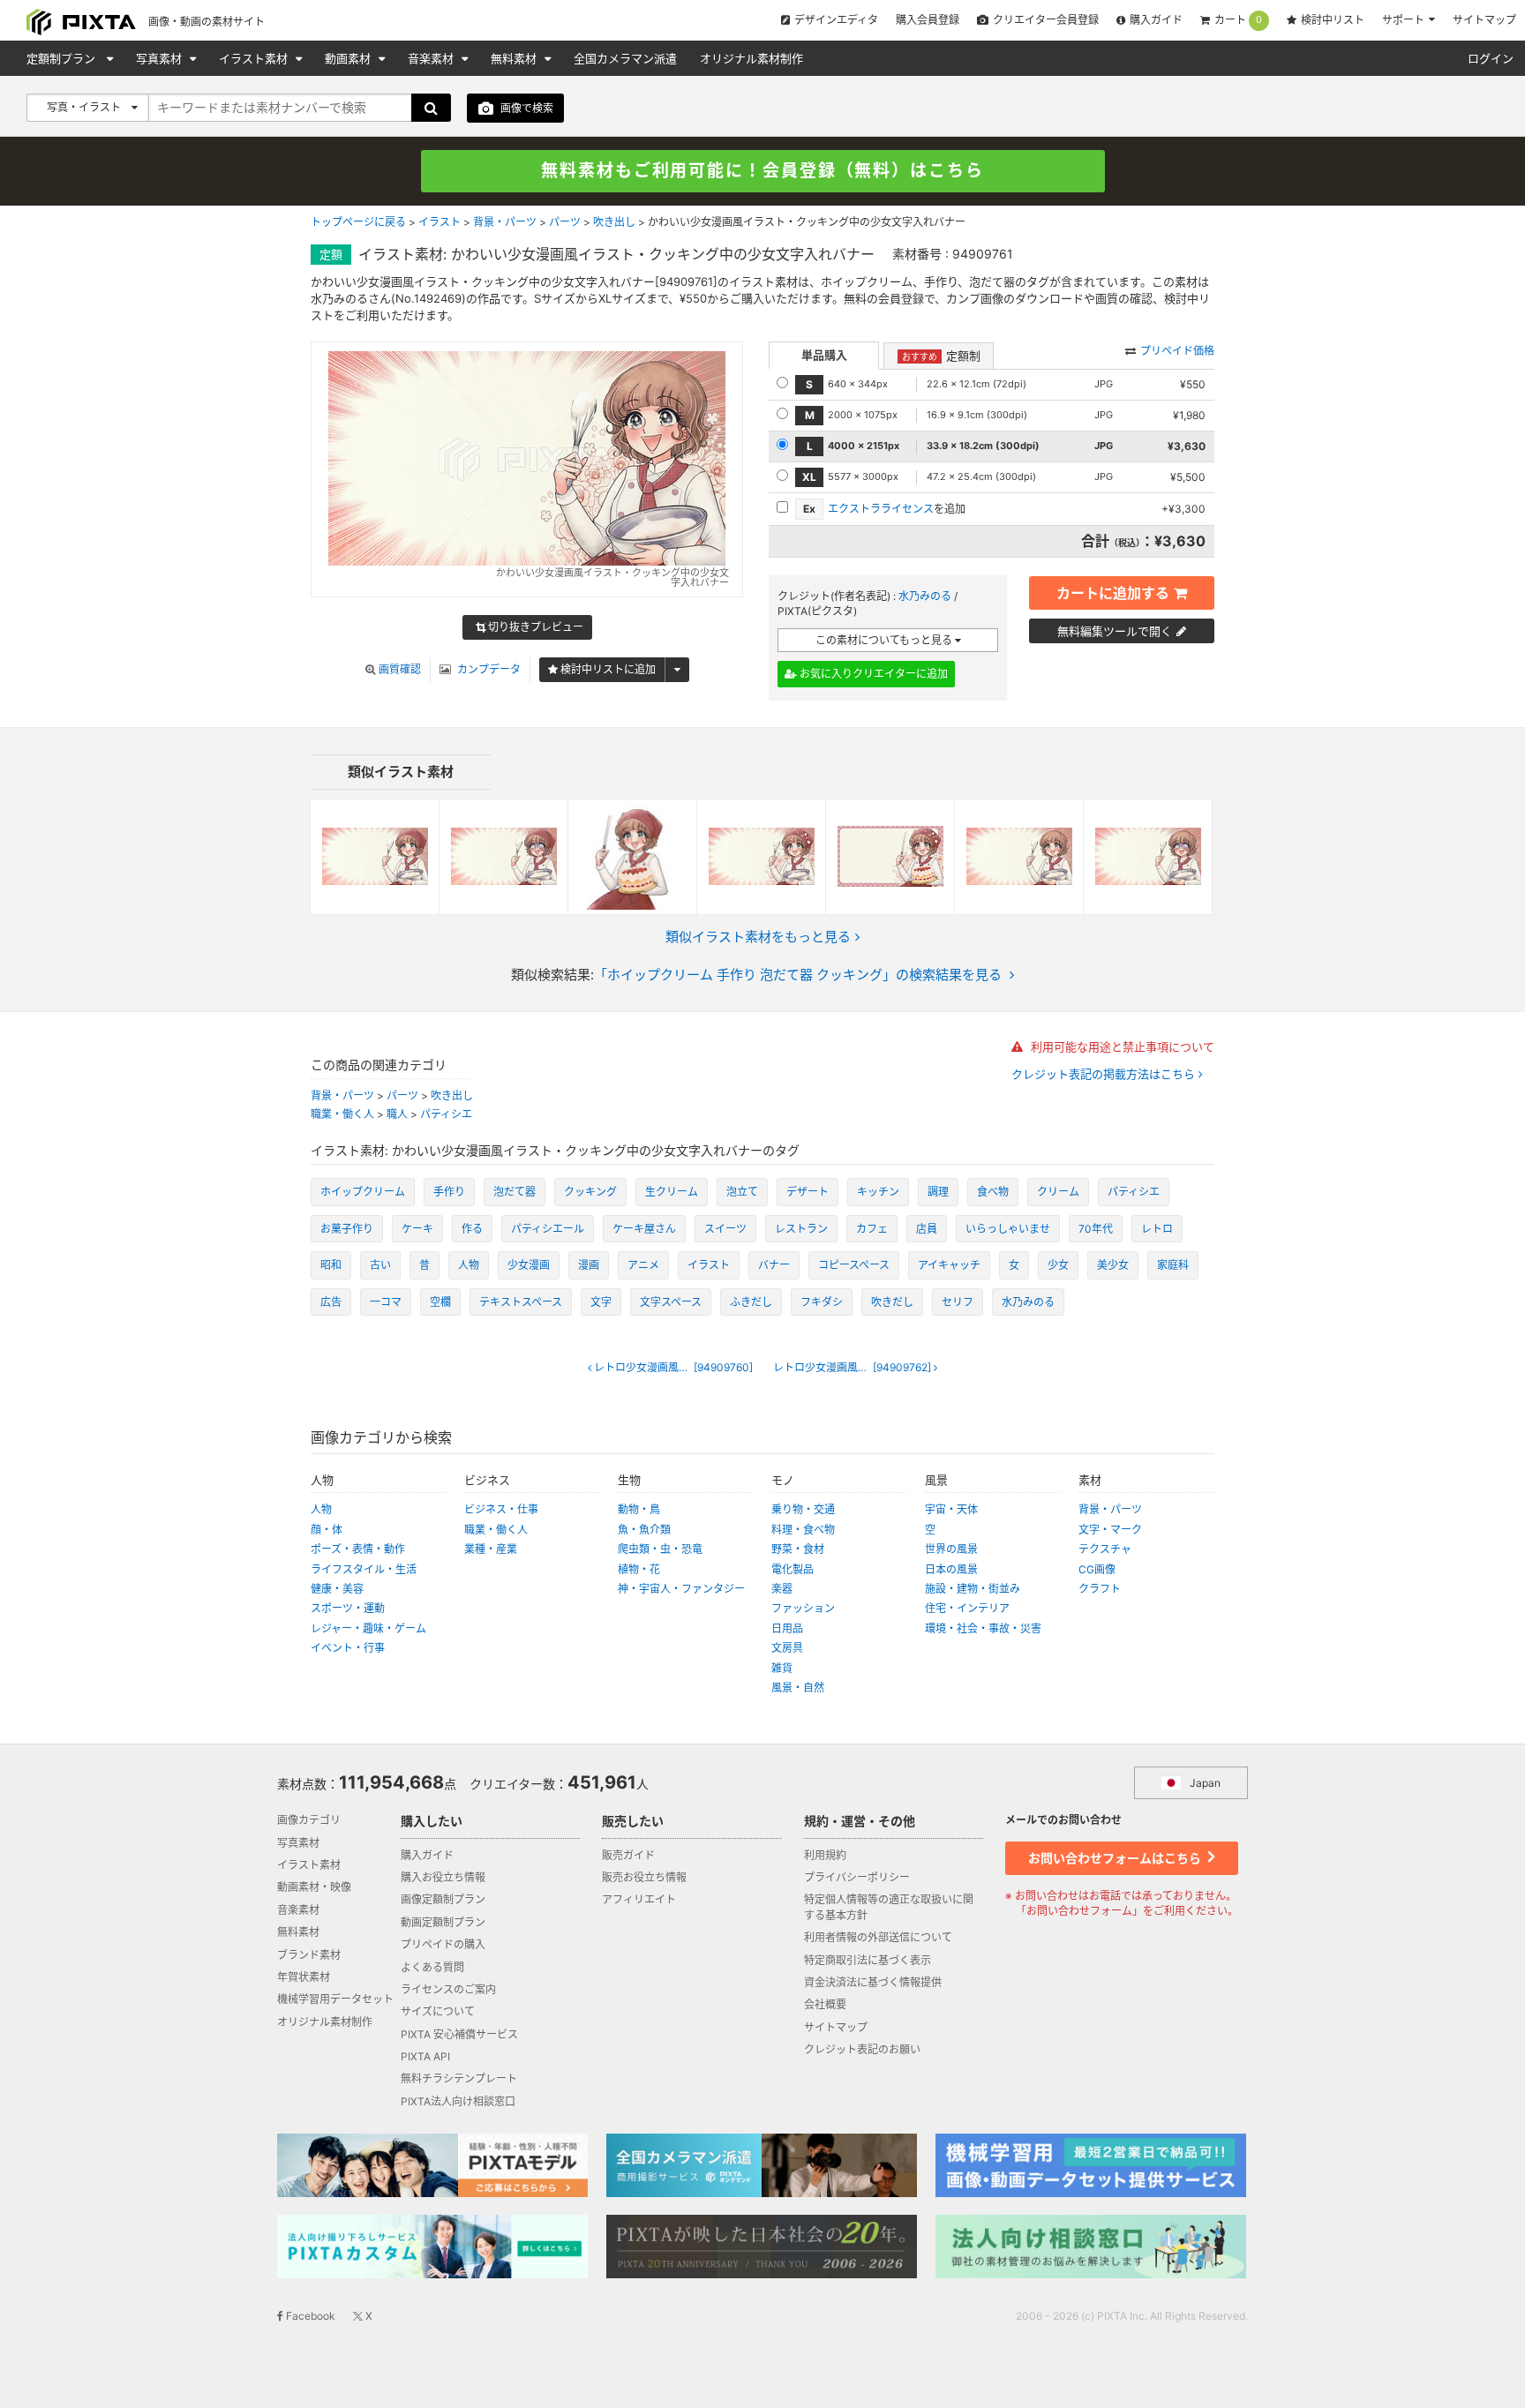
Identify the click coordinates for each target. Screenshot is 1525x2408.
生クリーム (672, 1192)
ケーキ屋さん (644, 1229)
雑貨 (782, 1668)
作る (472, 1229)
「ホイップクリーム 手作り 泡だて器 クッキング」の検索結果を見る (798, 975)
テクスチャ (1105, 1549)
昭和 (331, 1265)
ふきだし (751, 1302)
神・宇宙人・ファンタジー (681, 1589)
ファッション (803, 1608)
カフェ (872, 1229)
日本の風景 (951, 1569)
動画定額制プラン (443, 1922)
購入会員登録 (928, 20)
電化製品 (793, 1569)
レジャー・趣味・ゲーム (368, 1628)
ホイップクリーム (363, 1192)
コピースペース (854, 1265)
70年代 (1096, 1229)
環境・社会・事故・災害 (983, 1628)
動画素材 (349, 58)
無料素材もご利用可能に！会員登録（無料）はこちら (762, 171)
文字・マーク (1110, 1530)
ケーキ (417, 1229)
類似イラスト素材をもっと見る (758, 937)
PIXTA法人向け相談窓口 (458, 2101)
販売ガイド (628, 1855)
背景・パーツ (505, 222)
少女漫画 (529, 1265)
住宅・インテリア (967, 1608)
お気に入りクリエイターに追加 (872, 674)
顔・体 (327, 1530)
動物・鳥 (639, 1509)
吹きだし (892, 1302)
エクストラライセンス (881, 509)
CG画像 (1097, 1569)
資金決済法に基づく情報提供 (873, 1982)
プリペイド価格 (1177, 351)
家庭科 (1173, 1265)
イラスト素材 (255, 58)
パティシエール (548, 1229)
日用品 (787, 1628)
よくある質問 (432, 1967)
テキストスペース (521, 1302)
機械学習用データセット (335, 1999)
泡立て (742, 1192)
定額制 (941, 356)
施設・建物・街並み (973, 1589)
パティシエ (446, 1114)
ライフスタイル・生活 (364, 1569)
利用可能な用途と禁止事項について (1121, 1046)
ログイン (1491, 58)
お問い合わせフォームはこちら (1116, 1858)
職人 (397, 1114)
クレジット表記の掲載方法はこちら (1105, 1074)
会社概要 (825, 2004)
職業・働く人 (342, 1114)
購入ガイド (1156, 20)
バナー (774, 1265)
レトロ (1157, 1229)
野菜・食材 (798, 1549)
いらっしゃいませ (1008, 1229)
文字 (601, 1302)
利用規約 (825, 1855)
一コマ (386, 1302)
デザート (808, 1192)
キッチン (878, 1192)
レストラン (801, 1229)
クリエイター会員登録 (1046, 20)
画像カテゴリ (309, 1820)
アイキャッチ (949, 1265)
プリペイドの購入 (443, 1944)
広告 (331, 1302)
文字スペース (671, 1302)
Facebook (309, 2316)
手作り (449, 1192)
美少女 (1113, 1265)
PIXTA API (425, 2056)
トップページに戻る (358, 222)
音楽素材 (432, 58)
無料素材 (515, 58)
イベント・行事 (348, 1648)
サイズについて (438, 2011)
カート (1238, 20)
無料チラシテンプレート (459, 2078)
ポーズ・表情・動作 (358, 1549)
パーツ (565, 222)
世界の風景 (951, 1549)
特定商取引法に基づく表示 (868, 1960)
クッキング (590, 1192)
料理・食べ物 (803, 1530)
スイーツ (725, 1229)
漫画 (589, 1265)
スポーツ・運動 (348, 1608)
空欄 (440, 1302)
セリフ (958, 1302)
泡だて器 (515, 1192)
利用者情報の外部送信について (878, 1937)
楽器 (782, 1589)
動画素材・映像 (314, 1887)
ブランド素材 (309, 1955)
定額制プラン (63, 58)
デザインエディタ (836, 20)
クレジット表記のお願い (862, 2049)
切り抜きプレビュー (534, 627)
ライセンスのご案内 (448, 1989)
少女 (1058, 1265)
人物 (469, 1265)
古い (380, 1265)
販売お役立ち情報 (644, 1877)
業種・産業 (491, 1549)
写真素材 (161, 58)
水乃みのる (925, 596)
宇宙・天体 (951, 1509)
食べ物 (993, 1192)
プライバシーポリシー (857, 1877)
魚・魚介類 (644, 1530)
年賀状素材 (304, 1977)
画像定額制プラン (443, 1899)
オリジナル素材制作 (751, 58)
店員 (927, 1229)
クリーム (1058, 1192)
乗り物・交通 (803, 1509)
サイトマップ (1484, 20)
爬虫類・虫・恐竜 (660, 1549)
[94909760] (678, 1368)
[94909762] (860, 1368)
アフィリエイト (639, 1899)
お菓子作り (347, 1229)
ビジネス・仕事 (501, 1509)
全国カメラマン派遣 (625, 58)
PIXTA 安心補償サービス (459, 2034)
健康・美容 (337, 1589)
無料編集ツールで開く (1115, 631)
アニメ (643, 1265)
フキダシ (822, 1302)
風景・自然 (798, 1688)
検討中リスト (1333, 20)
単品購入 (824, 355)
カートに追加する (1113, 593)
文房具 (787, 1648)
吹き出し (614, 222)
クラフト (1100, 1589)
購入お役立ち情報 (443, 1877)
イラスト (439, 222)
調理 (938, 1192)
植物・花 (639, 1569)
